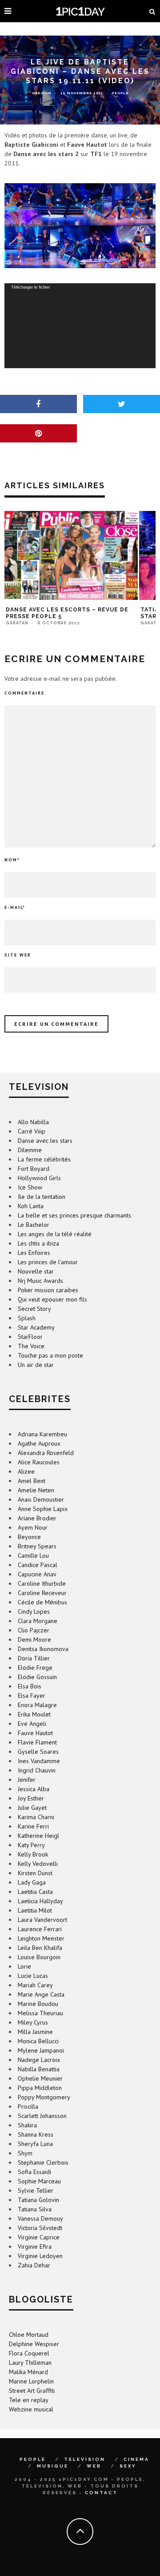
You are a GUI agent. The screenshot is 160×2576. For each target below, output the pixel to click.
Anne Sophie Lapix (43, 1509)
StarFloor (30, 1337)
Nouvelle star (36, 1271)
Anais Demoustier (41, 1499)
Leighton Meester (41, 1938)
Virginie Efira (35, 2246)
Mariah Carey (35, 1985)
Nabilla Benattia (39, 2069)
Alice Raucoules (39, 1462)
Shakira (27, 2125)
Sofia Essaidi (34, 2172)
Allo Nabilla (33, 1122)
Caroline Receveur (42, 1593)
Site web (18, 955)
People (120, 93)
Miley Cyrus (33, 2022)
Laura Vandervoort (42, 1920)
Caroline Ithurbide (42, 1583)
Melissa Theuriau (40, 2013)
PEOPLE (33, 2459)
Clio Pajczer (34, 1630)
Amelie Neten (36, 1490)
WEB (94, 2466)
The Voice (31, 1346)
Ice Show (30, 1187)
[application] (80, 326)
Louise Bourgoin (39, 1957)
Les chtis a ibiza (38, 1243)
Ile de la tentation (42, 1197)
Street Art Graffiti (32, 2391)
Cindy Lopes (34, 1612)
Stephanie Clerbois (43, 2162)
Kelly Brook (33, 1854)
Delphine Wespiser (34, 2344)
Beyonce (29, 1537)
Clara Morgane (38, 1621)
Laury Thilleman (30, 2363)
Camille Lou (33, 1555)
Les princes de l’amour (48, 1262)
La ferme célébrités (44, 1159)
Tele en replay (29, 2400)
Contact (101, 2493)
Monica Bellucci (38, 2041)
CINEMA (136, 2459)
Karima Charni (36, 1817)
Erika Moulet (34, 1714)
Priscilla (28, 2106)
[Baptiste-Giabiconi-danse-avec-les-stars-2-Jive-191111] (80, 226)
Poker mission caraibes (48, 1290)
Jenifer (27, 1780)
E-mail (15, 907)
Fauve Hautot (35, 1733)
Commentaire (24, 693)
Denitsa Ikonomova (43, 1649)
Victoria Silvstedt (40, 2228)
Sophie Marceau (39, 2181)
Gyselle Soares (38, 1752)
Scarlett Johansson (42, 2116)
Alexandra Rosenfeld (46, 1453)
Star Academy (36, 1327)
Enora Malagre (37, 1705)
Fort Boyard (34, 1169)
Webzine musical (31, 2409)
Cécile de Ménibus (42, 1602)
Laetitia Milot (35, 1910)
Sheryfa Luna (35, 2144)
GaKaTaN (42, 93)
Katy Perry (31, 1845)
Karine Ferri (33, 1826)
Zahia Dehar (34, 2265)
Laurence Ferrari (40, 1929)
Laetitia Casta (35, 1892)
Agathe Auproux (39, 1443)
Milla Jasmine (35, 2032)
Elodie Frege (35, 1668)
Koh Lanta (31, 1206)
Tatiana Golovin (38, 2200)
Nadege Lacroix (39, 2060)
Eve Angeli (32, 1724)
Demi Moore (34, 1640)
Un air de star (36, 1365)
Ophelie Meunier (40, 2078)
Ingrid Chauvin (37, 1770)
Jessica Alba (34, 1789)
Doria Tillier (34, 1658)
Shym (25, 2153)
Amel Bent (32, 1481)
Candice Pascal (38, 1565)
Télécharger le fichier (30, 287)
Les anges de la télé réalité (55, 1234)
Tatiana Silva (35, 2209)
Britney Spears (37, 1546)
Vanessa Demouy (40, 2218)
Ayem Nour (33, 1527)
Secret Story (34, 1309)
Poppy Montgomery (44, 2097)
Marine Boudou (38, 2004)
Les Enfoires (34, 1253)
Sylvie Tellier (36, 2190)
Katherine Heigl (38, 1836)
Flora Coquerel (29, 2353)
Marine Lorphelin (31, 2381)
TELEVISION (85, 2459)
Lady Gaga (32, 1882)
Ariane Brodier (37, 1518)
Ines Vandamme (39, 1761)
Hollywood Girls (39, 1178)
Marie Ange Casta (41, 1994)
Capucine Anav (37, 1574)
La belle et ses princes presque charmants (74, 1215)
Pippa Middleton (40, 2088)
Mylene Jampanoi (41, 2050)
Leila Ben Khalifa (40, 1948)
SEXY (128, 2466)
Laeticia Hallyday (40, 1901)
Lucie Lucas (33, 1976)
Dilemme (30, 1150)
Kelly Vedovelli (38, 1864)
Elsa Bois (30, 1686)
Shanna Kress (36, 2134)
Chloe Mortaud (29, 2335)
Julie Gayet (32, 1808)
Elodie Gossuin (37, 1677)
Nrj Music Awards (40, 1281)
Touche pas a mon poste (50, 1355)
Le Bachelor (34, 1225)
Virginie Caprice (39, 2237)
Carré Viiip (32, 1131)
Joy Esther (31, 1798)
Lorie (24, 1966)
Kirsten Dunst (35, 1873)
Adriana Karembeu (42, 1434)
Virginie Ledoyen (40, 2256)
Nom (12, 860)
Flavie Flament (37, 1742)
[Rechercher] (152, 11)
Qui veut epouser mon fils (52, 1299)
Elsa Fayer (32, 1696)
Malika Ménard (28, 2372)
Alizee (26, 1471)
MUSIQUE (53, 2466)
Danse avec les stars (45, 1141)
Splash (27, 1318)
